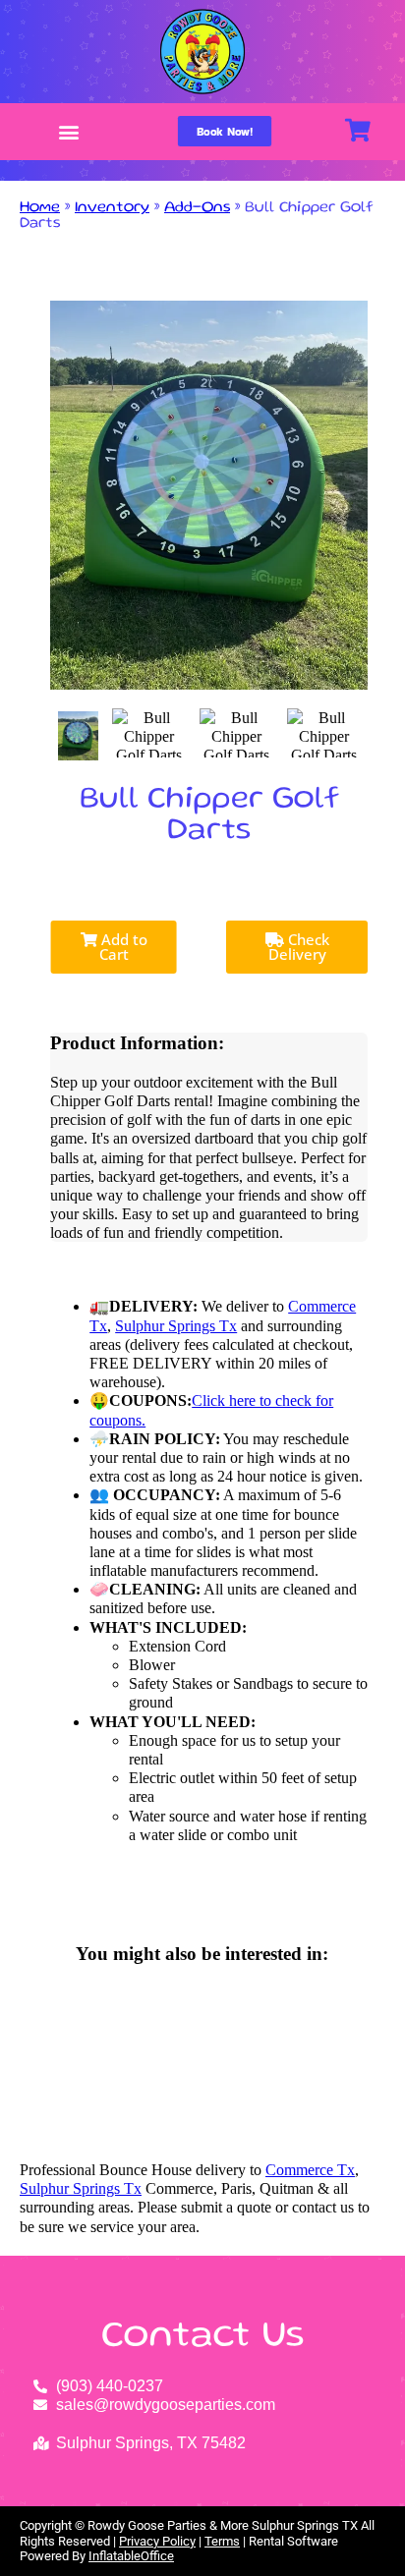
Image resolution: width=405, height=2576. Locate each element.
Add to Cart (122, 947)
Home (40, 208)
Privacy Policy (157, 2541)
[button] (69, 132)
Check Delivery (299, 947)
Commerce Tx (310, 2170)
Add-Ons (197, 208)
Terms (222, 2541)
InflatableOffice (131, 2556)
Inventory (112, 208)
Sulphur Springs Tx (176, 1326)
